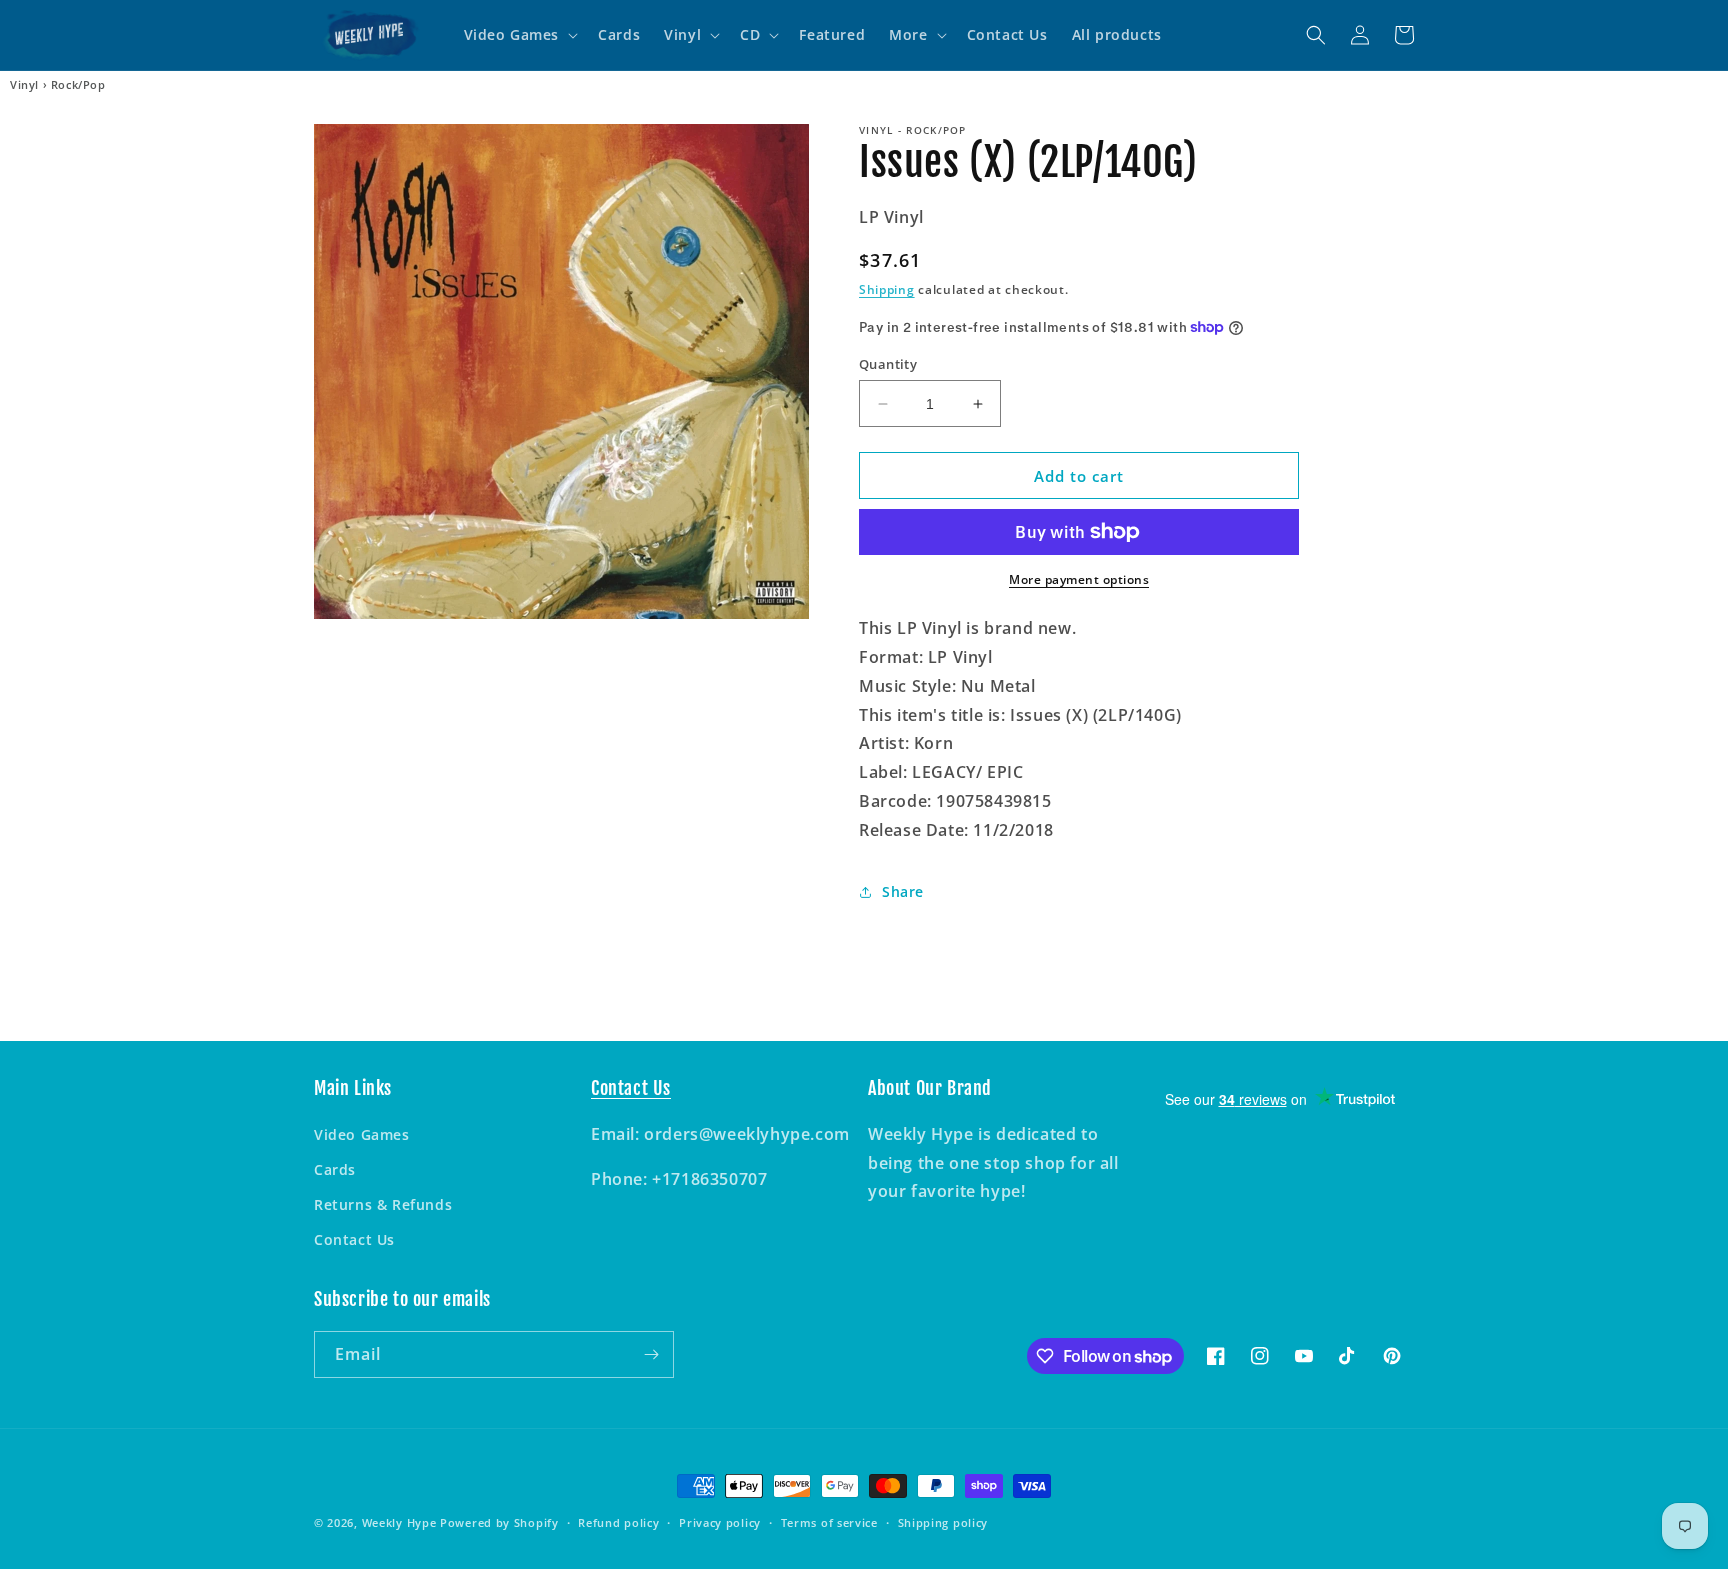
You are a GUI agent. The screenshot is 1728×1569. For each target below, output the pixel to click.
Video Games (362, 1134)
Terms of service (829, 1522)
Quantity (888, 364)
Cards (335, 1169)
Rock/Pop (78, 85)
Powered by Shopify (499, 1522)
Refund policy (618, 1522)
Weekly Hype (399, 1522)
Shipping (887, 289)
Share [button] (903, 891)
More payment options (1079, 579)
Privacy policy (720, 1522)
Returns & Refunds (383, 1204)
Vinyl (24, 85)
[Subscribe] (651, 1354)
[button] (519, 35)
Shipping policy (943, 1522)
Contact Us (354, 1239)
